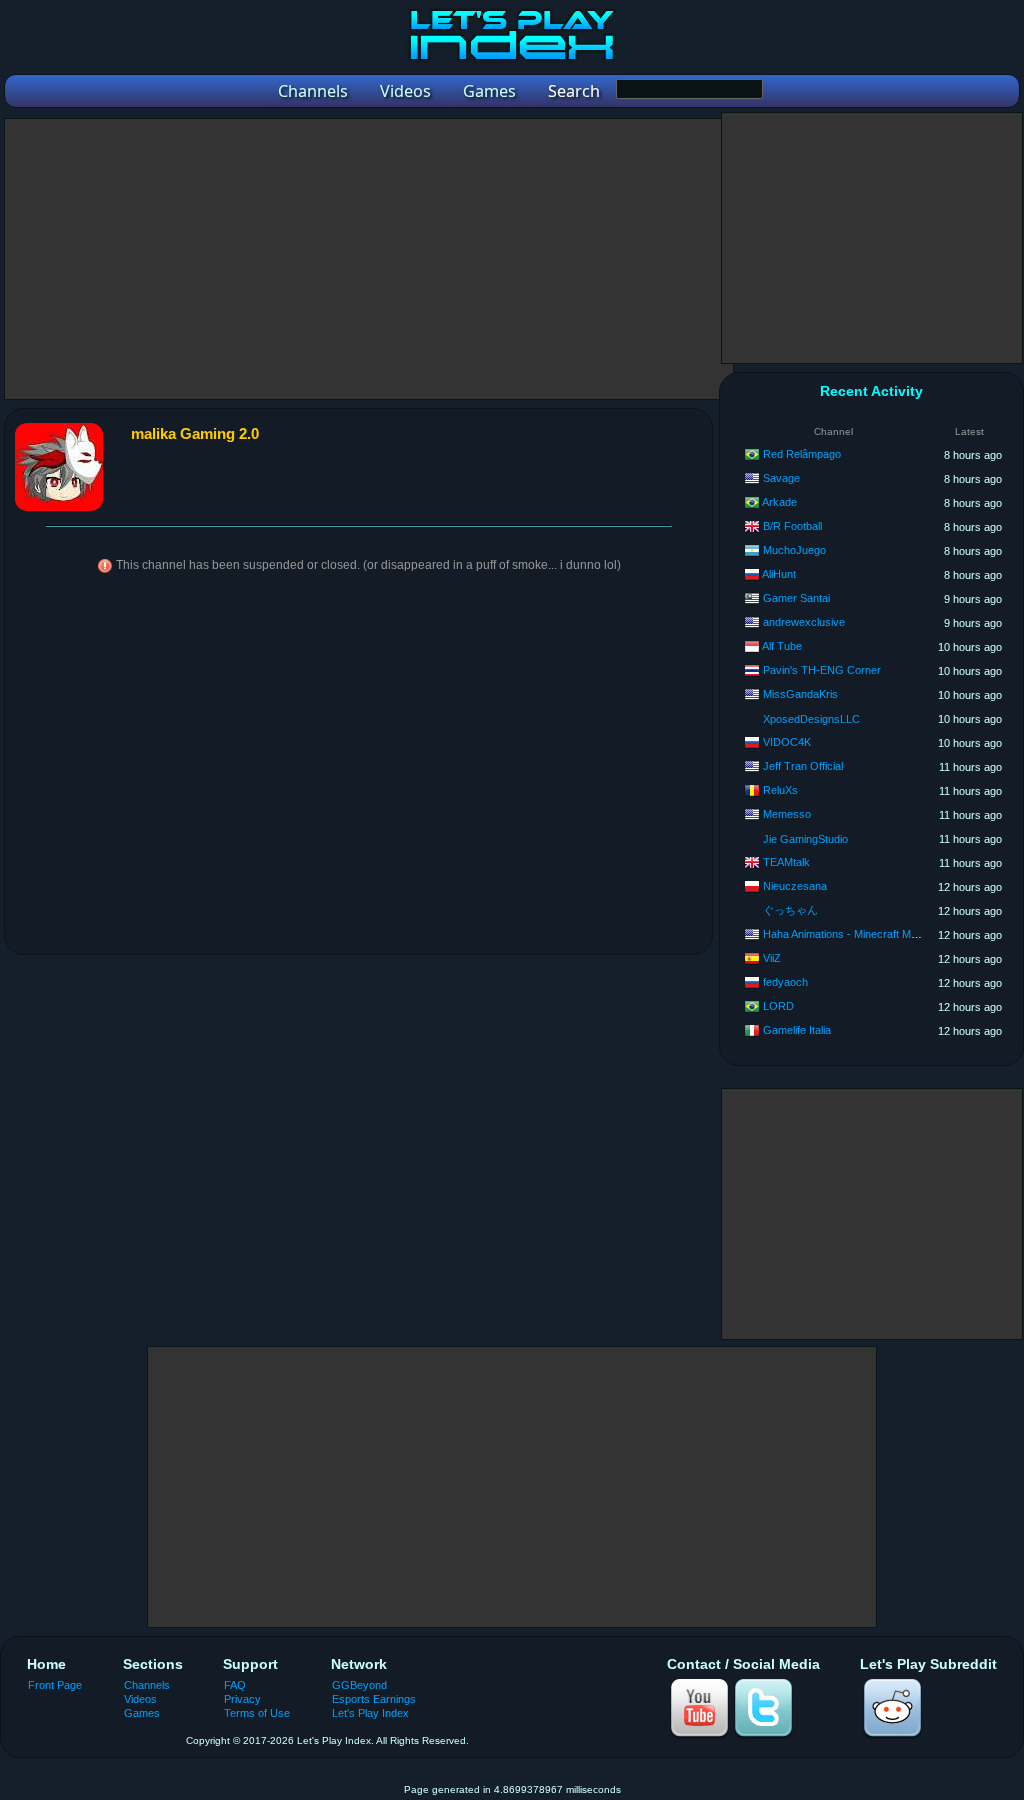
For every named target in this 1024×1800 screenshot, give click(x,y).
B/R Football (792, 526)
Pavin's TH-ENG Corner (822, 670)
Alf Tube (782, 646)
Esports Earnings (374, 1699)
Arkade (779, 502)
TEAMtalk (786, 862)
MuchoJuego (794, 550)
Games (142, 1713)
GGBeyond (359, 1685)
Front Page (55, 1685)
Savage (781, 478)
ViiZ (772, 958)
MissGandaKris (800, 694)
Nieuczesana (795, 886)
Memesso (787, 814)
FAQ (235, 1685)
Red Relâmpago (802, 454)
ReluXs (780, 790)
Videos (140, 1699)
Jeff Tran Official (803, 766)
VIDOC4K (787, 742)
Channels (147, 1685)
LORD (778, 1006)
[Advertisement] (369, 259)
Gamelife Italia (797, 1030)
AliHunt (779, 574)
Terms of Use (257, 1713)
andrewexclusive (804, 622)
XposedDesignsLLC (811, 719)
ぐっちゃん (790, 910)
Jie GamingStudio (805, 839)
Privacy (242, 1699)
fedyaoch (785, 982)
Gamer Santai (796, 598)
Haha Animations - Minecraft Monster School (870, 934)
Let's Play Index (370, 1713)
